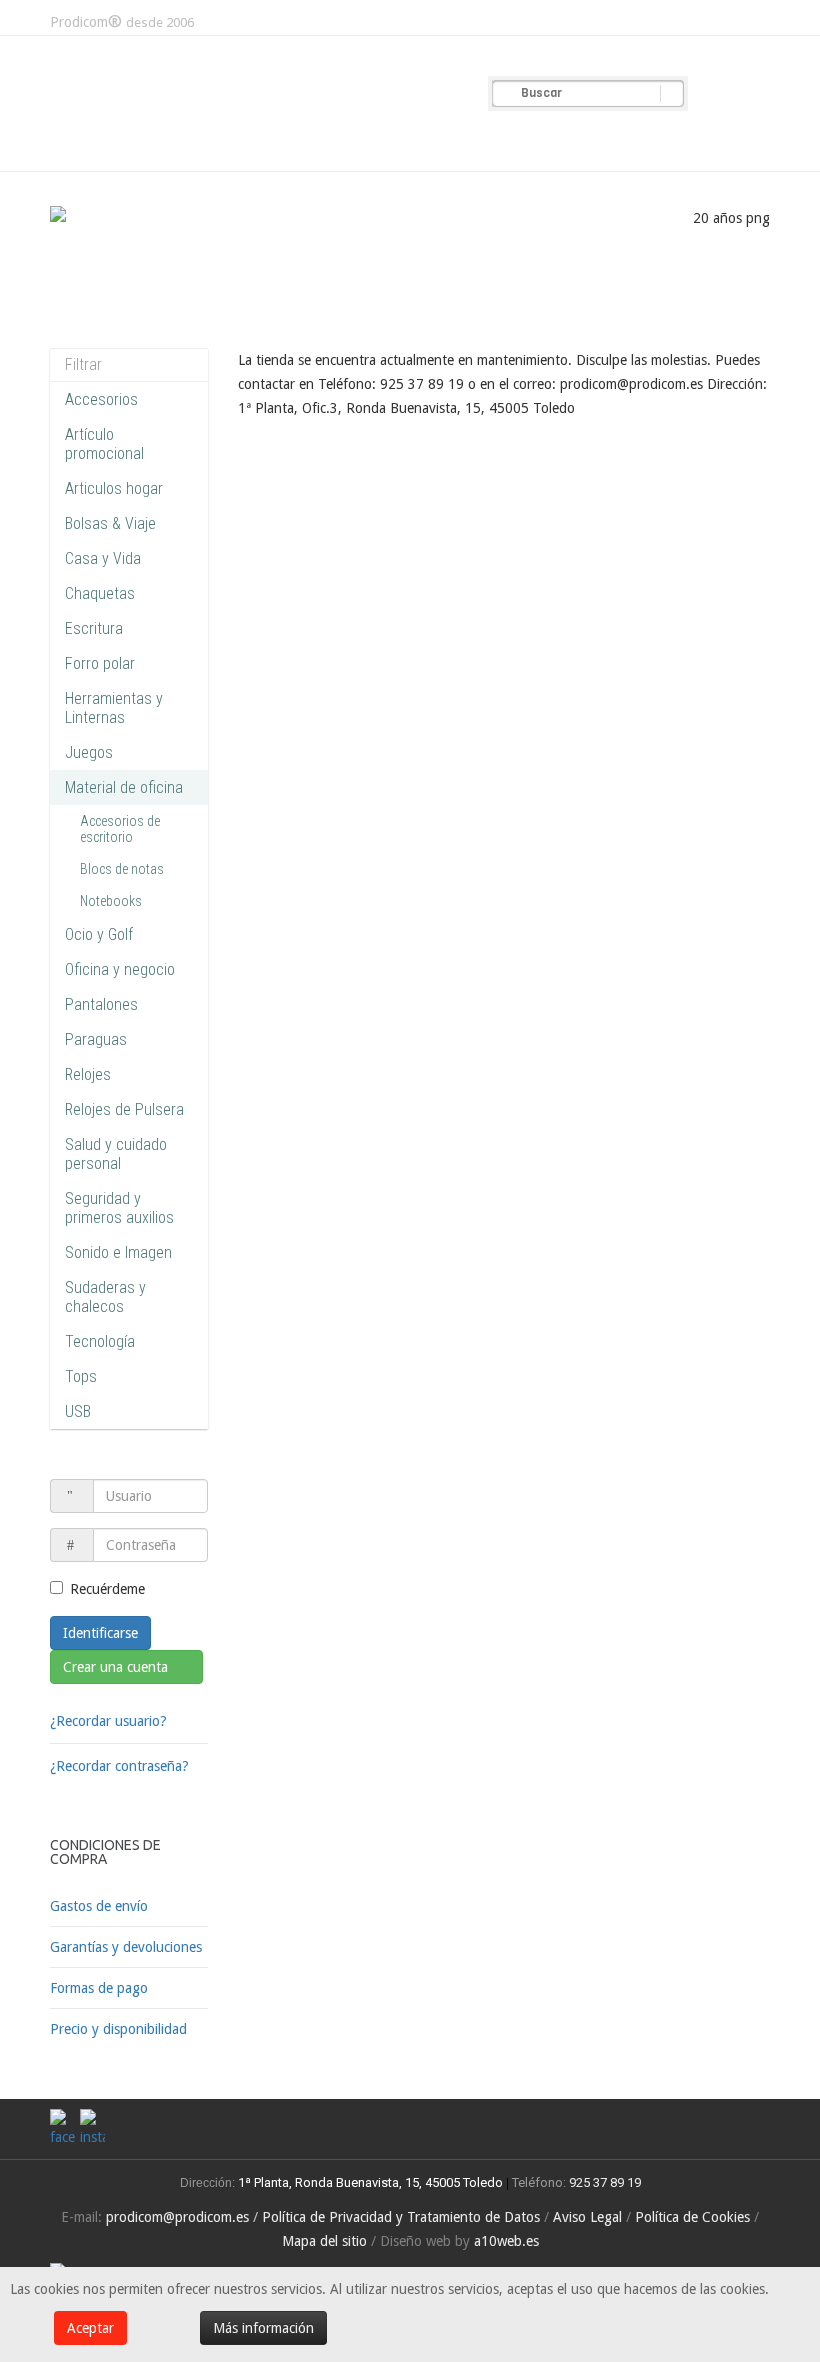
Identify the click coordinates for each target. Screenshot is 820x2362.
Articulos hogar (114, 488)
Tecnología (100, 1341)
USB (78, 1411)
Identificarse (100, 1633)
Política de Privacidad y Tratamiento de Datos (401, 2217)
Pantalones (101, 1004)
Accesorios (101, 399)
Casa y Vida (103, 558)
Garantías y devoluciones (126, 1947)
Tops (81, 1376)
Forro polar (100, 663)
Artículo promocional (104, 444)
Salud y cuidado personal (116, 1154)
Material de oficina (124, 787)
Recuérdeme (107, 1589)
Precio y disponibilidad (118, 2029)
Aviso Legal (587, 2217)
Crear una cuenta (117, 1667)
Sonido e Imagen (118, 1252)
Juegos (89, 752)
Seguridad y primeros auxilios (119, 1208)
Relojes (88, 1074)
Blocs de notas (122, 869)
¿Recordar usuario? (108, 1721)
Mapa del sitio (324, 2241)
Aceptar (90, 2328)
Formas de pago (99, 1988)
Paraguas (96, 1039)
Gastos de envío (99, 1906)
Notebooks (111, 901)
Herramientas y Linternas (114, 708)
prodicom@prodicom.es (177, 2217)
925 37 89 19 (605, 2182)
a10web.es (506, 2241)
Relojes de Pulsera (124, 1109)
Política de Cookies (692, 2217)
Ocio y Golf (99, 934)
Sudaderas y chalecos (105, 1297)
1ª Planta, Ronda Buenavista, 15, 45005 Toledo (369, 2182)
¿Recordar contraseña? (119, 1766)
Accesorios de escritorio (120, 829)
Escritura (94, 628)
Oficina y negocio (120, 969)
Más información (263, 2328)
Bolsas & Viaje (110, 523)
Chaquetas (100, 593)
